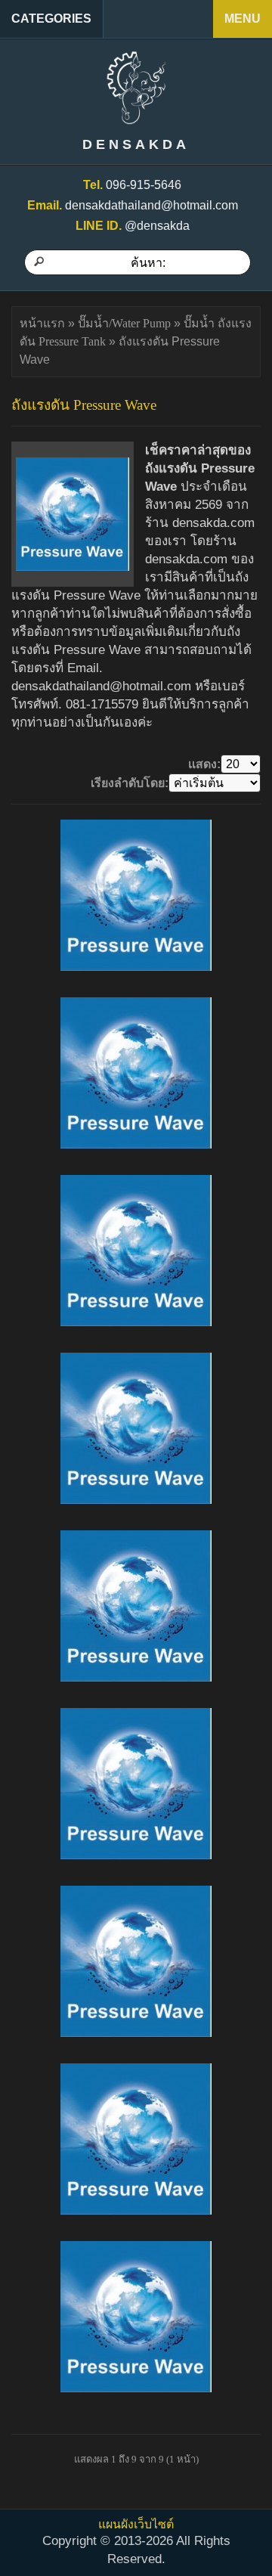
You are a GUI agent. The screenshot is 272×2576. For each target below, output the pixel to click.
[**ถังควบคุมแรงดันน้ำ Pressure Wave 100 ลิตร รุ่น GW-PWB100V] (136, 2317)
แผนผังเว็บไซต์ (136, 2524)
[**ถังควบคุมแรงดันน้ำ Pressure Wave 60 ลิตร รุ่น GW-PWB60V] (136, 1251)
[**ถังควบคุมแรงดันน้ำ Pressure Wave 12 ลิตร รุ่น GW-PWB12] (136, 2139)
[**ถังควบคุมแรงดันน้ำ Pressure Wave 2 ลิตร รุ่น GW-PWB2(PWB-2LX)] (136, 1784)
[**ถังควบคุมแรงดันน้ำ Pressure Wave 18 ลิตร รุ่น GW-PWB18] (136, 1961)
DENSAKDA (136, 144)
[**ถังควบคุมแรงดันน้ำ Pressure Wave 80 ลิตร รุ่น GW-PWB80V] (136, 895)
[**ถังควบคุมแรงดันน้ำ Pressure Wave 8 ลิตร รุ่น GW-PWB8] (136, 1073)
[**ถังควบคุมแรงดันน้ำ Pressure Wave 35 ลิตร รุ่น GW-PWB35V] (136, 1428)
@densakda (157, 226)
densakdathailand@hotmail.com (151, 205)
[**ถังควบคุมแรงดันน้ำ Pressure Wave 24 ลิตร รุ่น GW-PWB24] (136, 1606)
